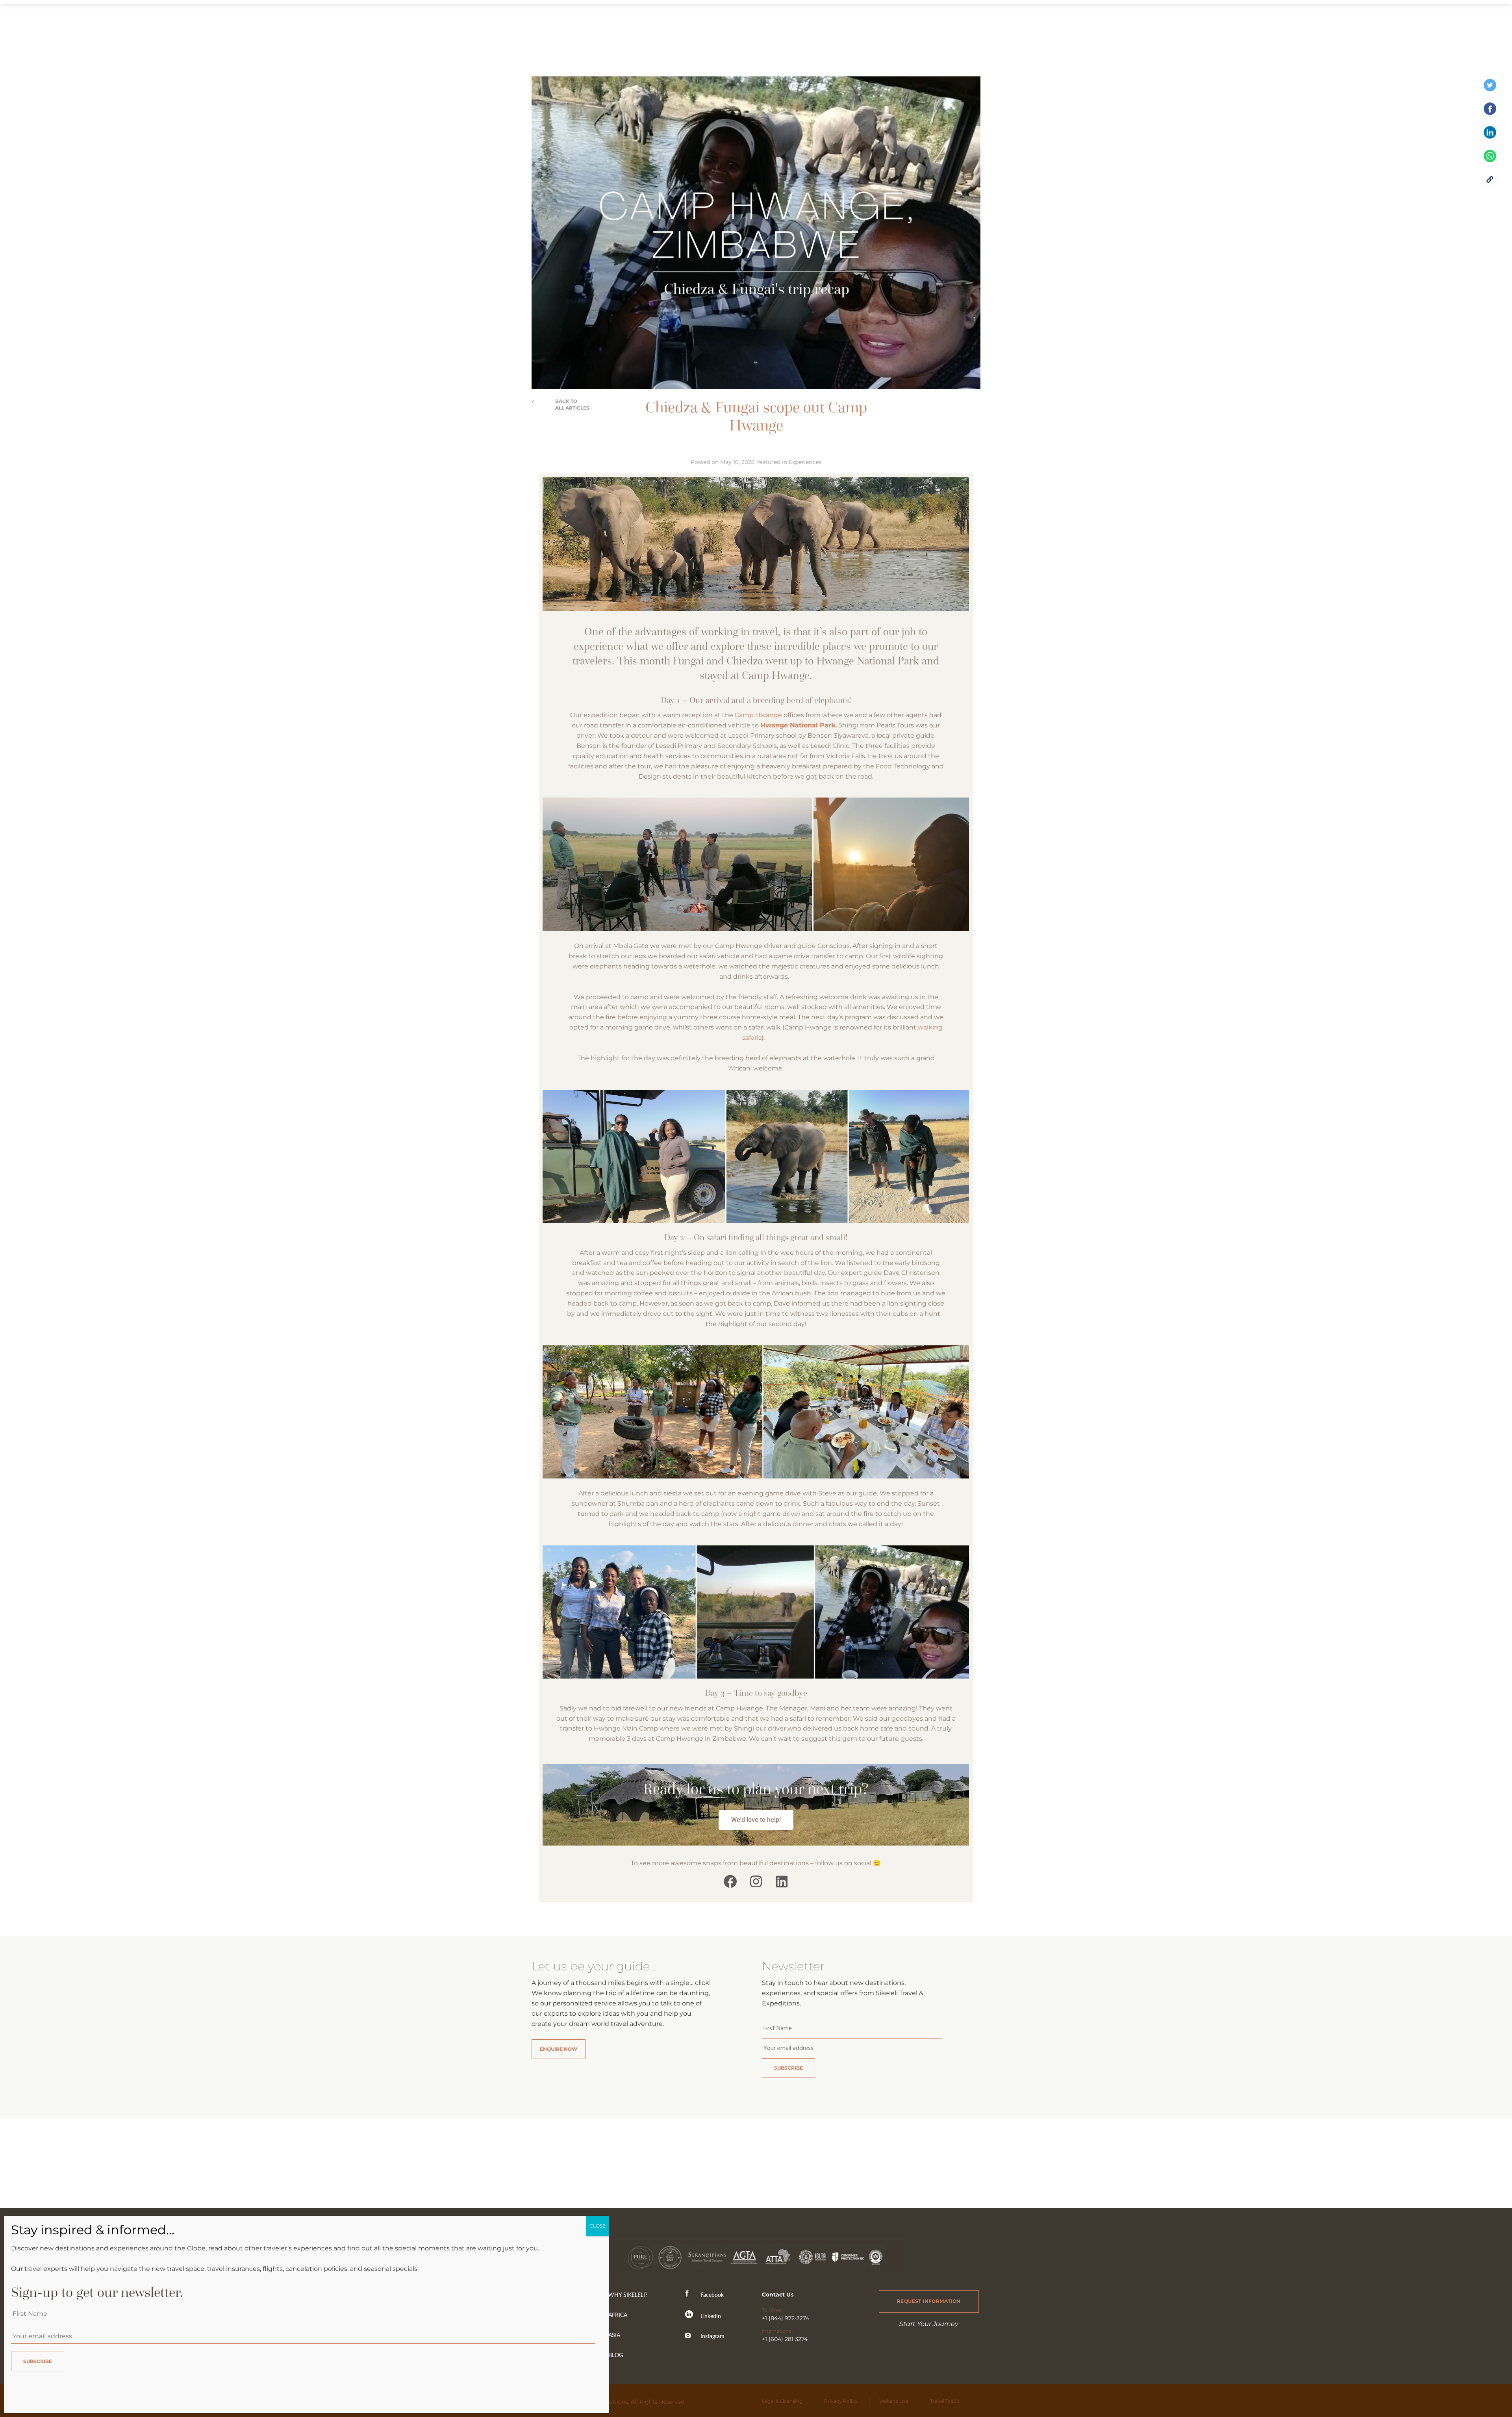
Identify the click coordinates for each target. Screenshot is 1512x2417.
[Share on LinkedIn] (1490, 136)
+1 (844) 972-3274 (786, 2318)
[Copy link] (1490, 184)
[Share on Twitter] (1490, 89)
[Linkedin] (781, 1881)
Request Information (929, 2301)
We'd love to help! (756, 1820)
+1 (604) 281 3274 (785, 2339)
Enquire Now (559, 2049)
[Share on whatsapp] (1490, 160)
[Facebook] (731, 1881)
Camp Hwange (758, 715)
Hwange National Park (798, 725)
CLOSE (598, 2226)
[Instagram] (756, 1881)
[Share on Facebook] (1490, 113)
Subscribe (788, 2068)
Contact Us (778, 2295)
